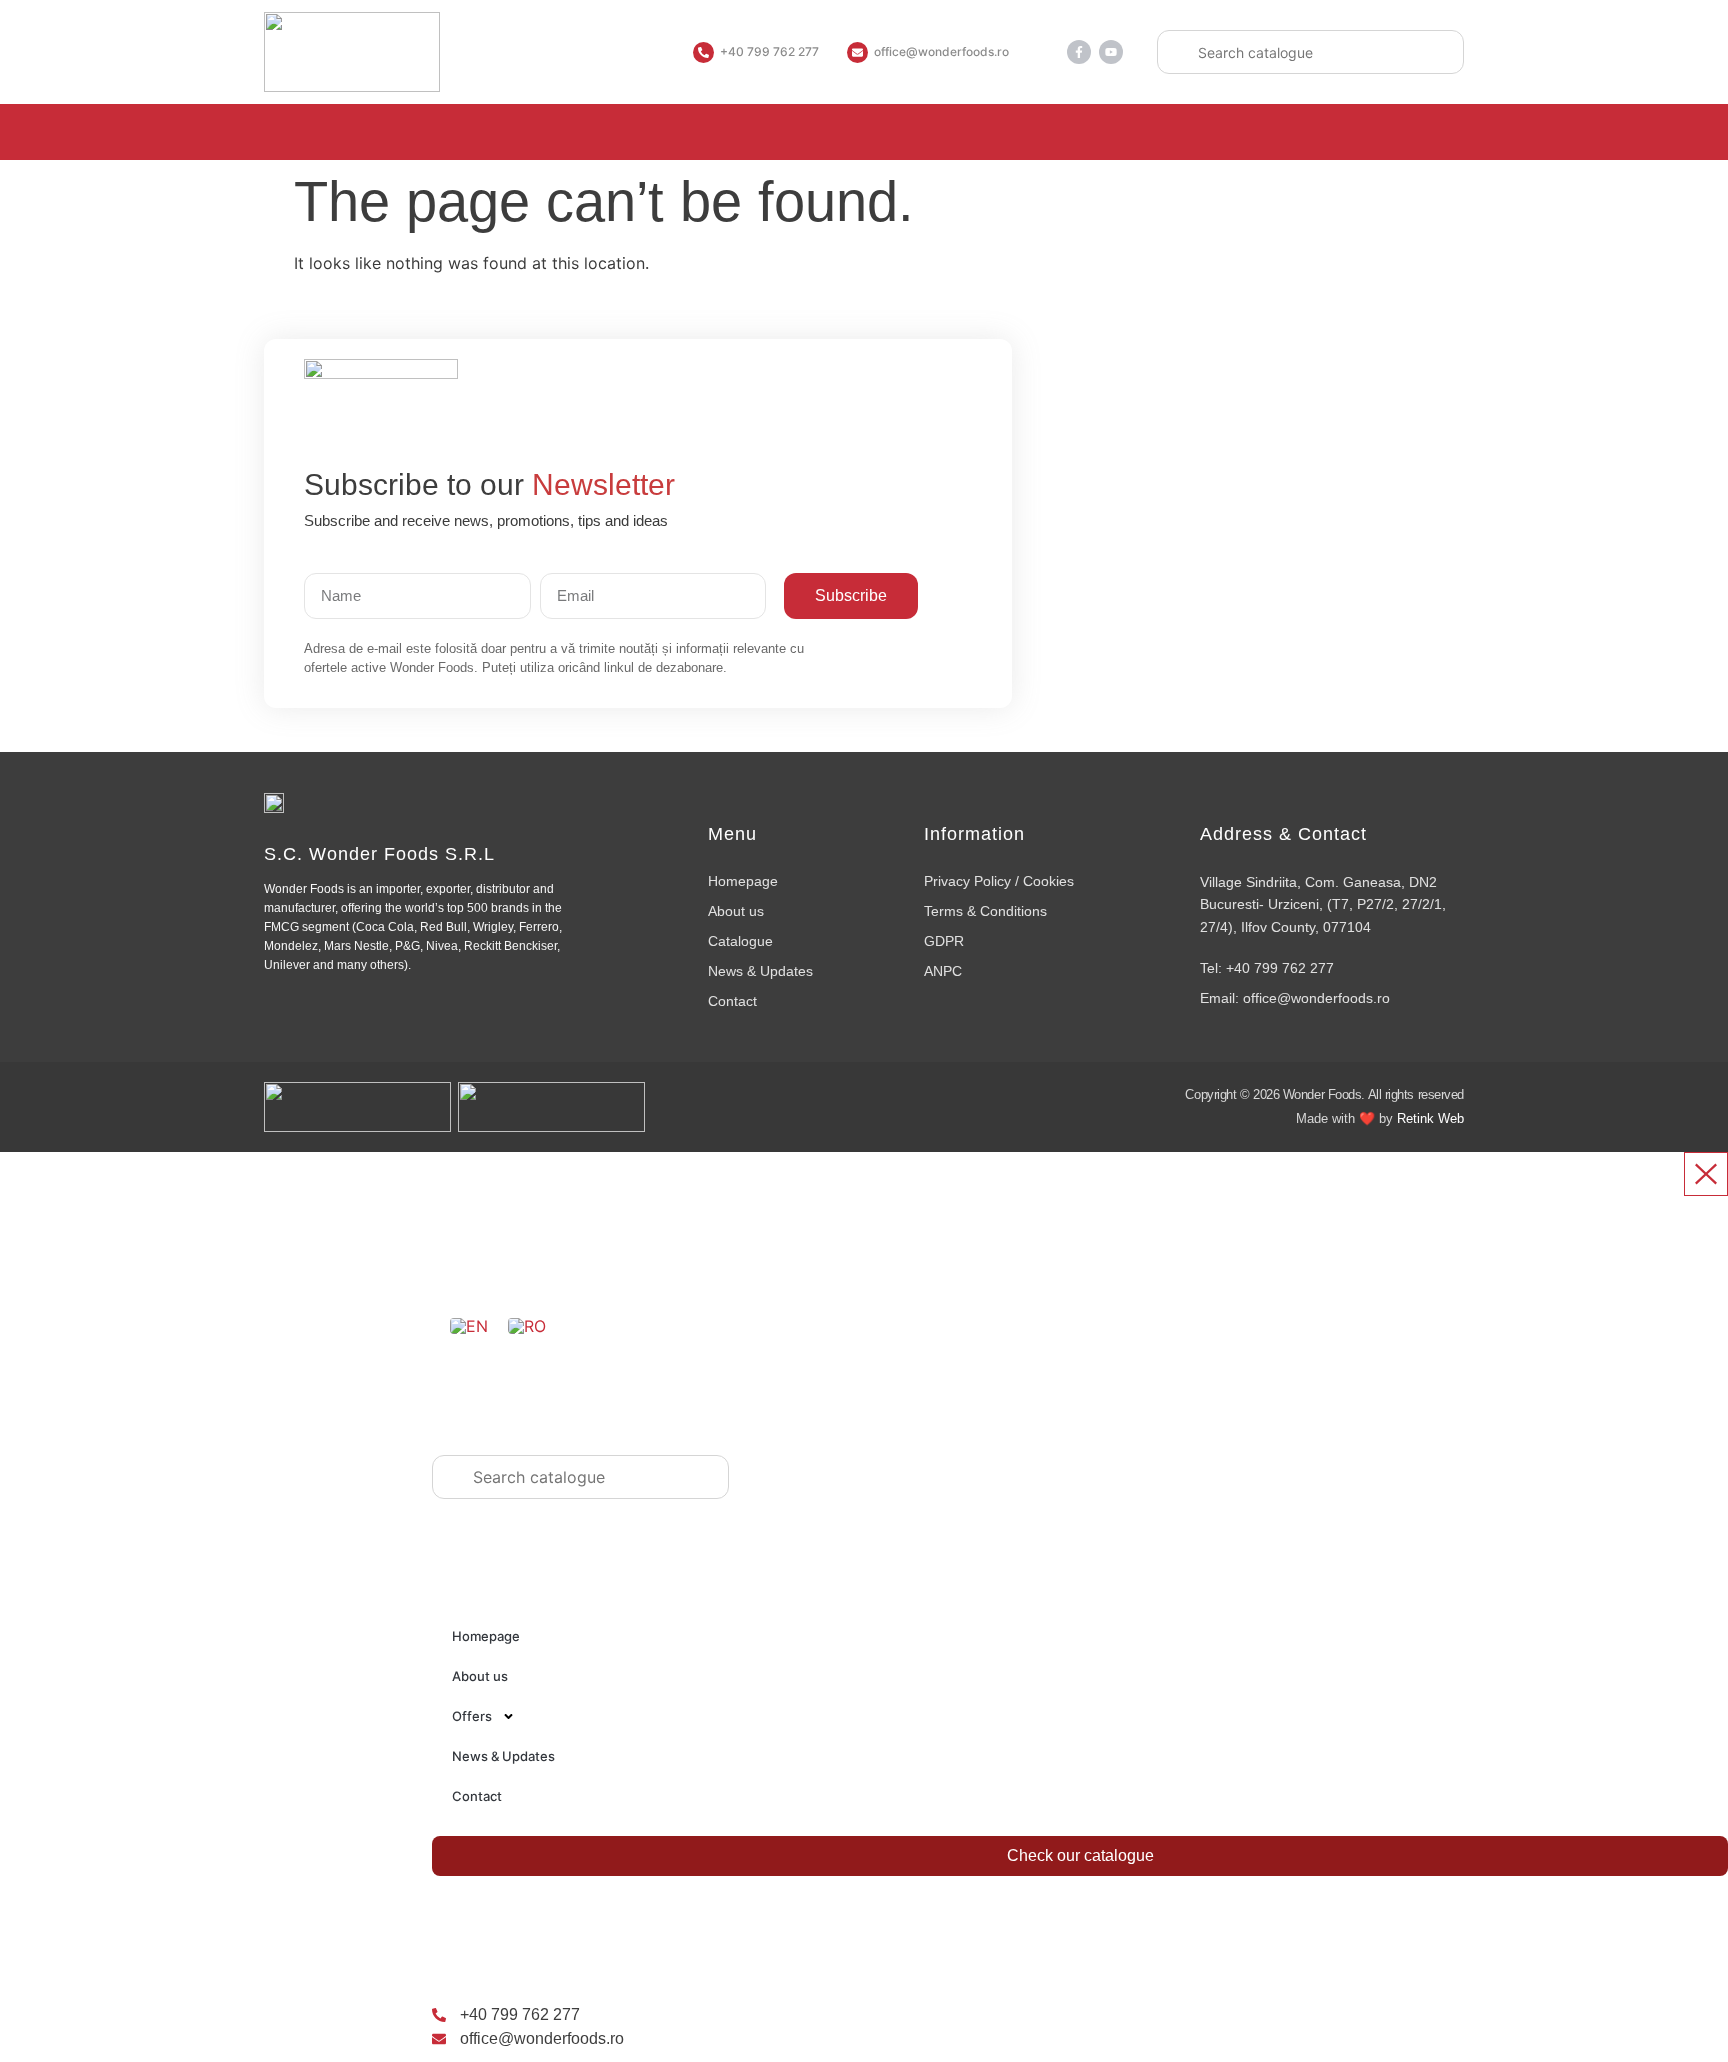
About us (480, 1676)
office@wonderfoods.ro (941, 51)
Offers (472, 1716)
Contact (477, 1796)
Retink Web (1430, 1118)
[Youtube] (1111, 52)
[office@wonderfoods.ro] (857, 52)
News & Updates (503, 1756)
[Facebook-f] (1079, 52)
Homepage (486, 1636)
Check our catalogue (1080, 1855)
